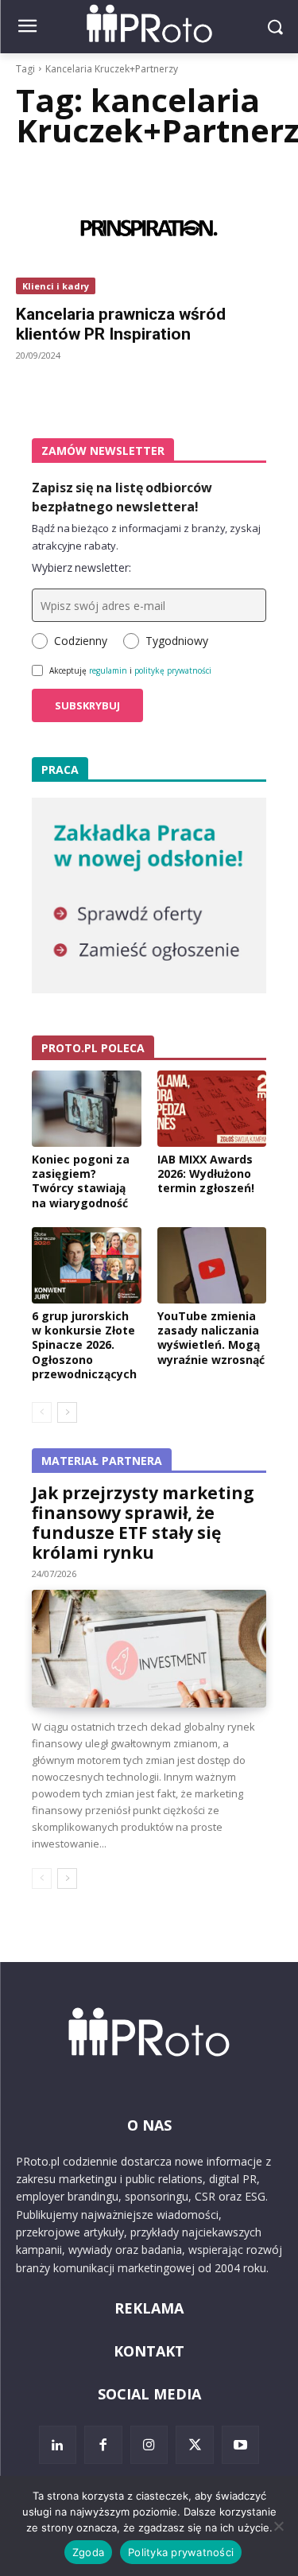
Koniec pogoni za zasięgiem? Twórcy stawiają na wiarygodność (81, 1181)
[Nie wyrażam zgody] (278, 2526)
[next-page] (67, 1412)
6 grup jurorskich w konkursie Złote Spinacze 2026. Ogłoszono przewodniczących (84, 1345)
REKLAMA (149, 2308)
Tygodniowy (177, 641)
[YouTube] (241, 2445)
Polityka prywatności (181, 2552)
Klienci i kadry (56, 286)
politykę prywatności (173, 670)
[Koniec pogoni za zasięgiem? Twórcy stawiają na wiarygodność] (87, 1109)
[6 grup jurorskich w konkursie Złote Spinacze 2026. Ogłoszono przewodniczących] (87, 1265)
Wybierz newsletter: (81, 567)
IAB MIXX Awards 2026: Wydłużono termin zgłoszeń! (206, 1173)
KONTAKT (149, 2351)
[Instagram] (149, 2445)
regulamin (108, 670)
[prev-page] (42, 1412)
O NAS (149, 2125)
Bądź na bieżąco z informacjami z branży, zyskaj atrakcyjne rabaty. (146, 537)
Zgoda (88, 2552)
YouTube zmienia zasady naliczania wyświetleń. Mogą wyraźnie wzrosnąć (211, 1338)
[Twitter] (195, 2445)
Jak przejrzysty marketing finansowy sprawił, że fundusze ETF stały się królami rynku (143, 1523)
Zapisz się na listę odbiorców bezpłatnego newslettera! (122, 497)
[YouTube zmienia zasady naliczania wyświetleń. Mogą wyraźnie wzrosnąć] (212, 1265)
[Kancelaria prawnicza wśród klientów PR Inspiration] (149, 228)
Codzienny (81, 641)
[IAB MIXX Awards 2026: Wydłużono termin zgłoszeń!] (212, 1109)
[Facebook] (103, 2445)
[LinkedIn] (58, 2445)
